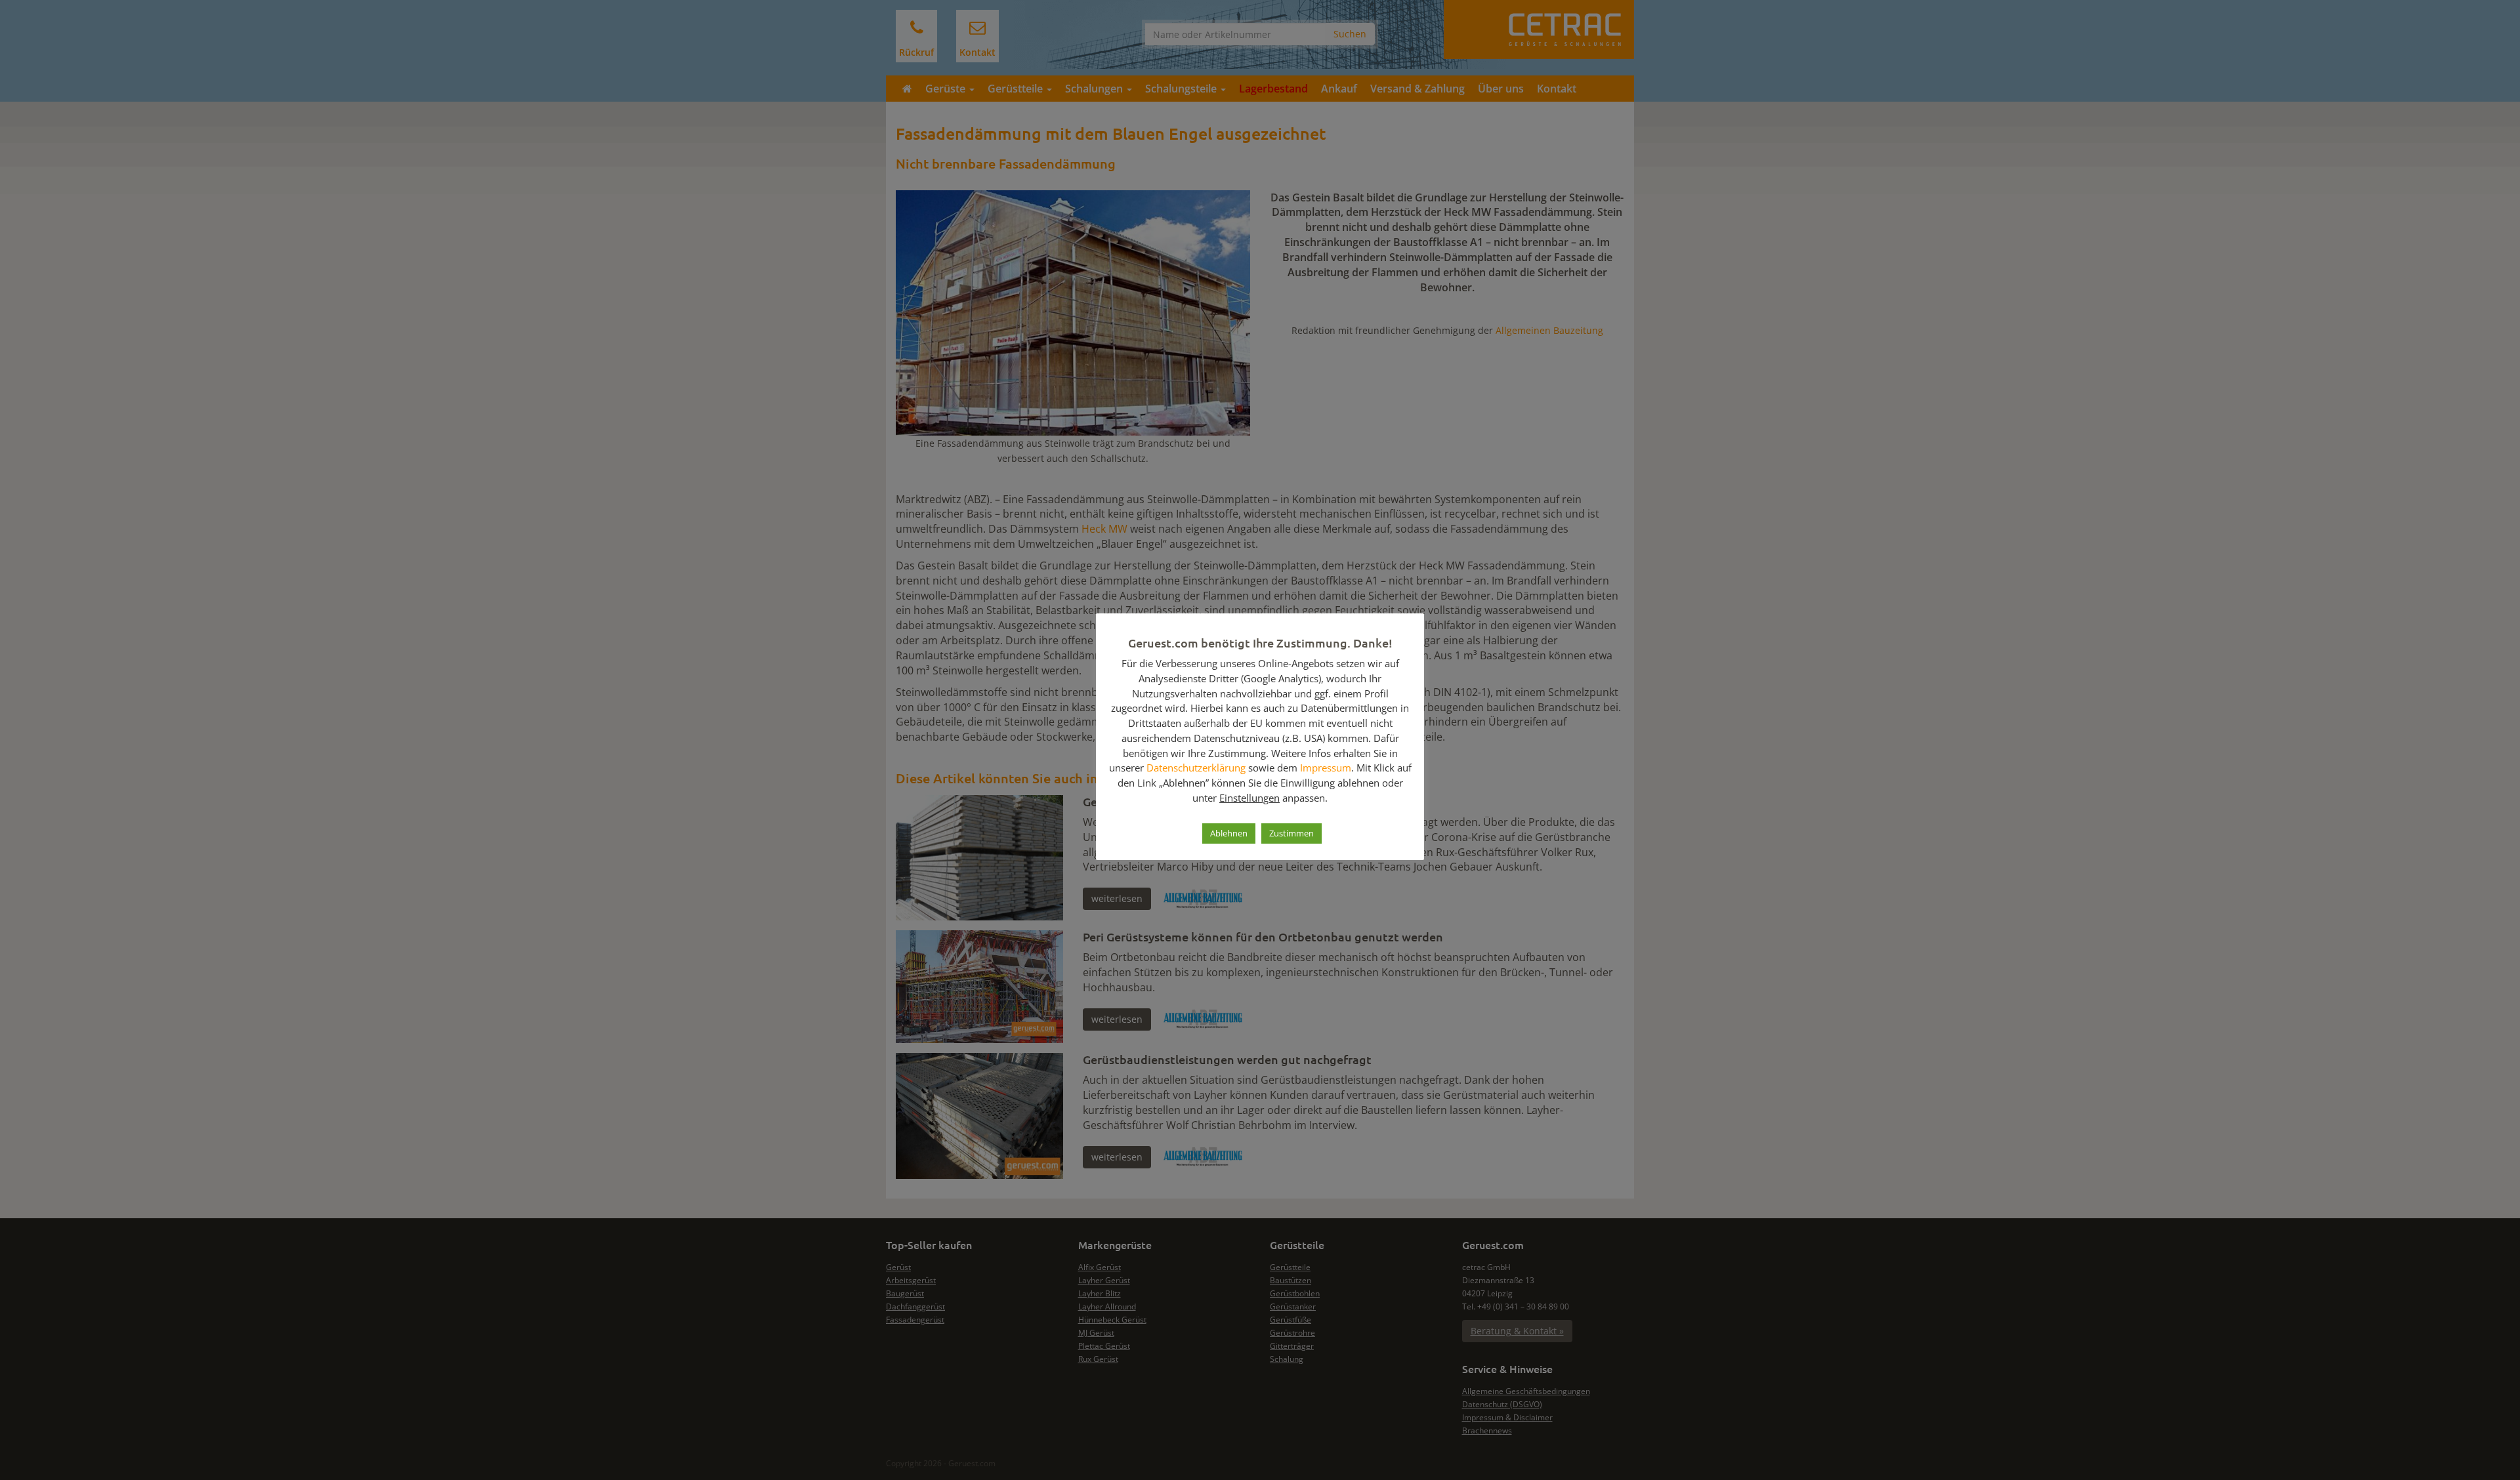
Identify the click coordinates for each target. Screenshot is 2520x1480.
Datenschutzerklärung (1196, 768)
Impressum (1326, 768)
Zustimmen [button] (1291, 833)
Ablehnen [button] (1229, 833)
